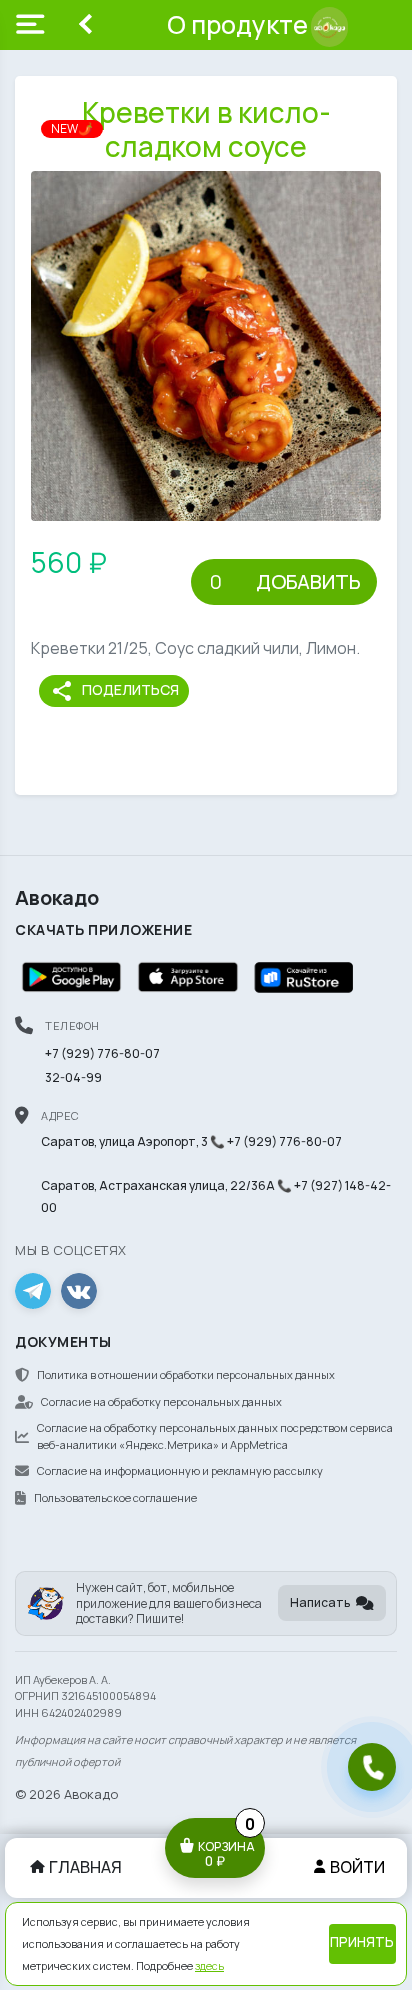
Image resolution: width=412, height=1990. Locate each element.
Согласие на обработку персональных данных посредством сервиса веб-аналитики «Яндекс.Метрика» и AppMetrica (215, 1436)
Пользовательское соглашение (115, 1497)
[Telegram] (33, 1291)
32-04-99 (73, 1077)
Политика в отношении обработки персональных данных (186, 1374)
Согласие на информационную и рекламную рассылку (180, 1470)
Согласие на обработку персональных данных (161, 1401)
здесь (209, 1966)
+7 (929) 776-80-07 (102, 1053)
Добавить (308, 581)
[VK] (79, 1291)
